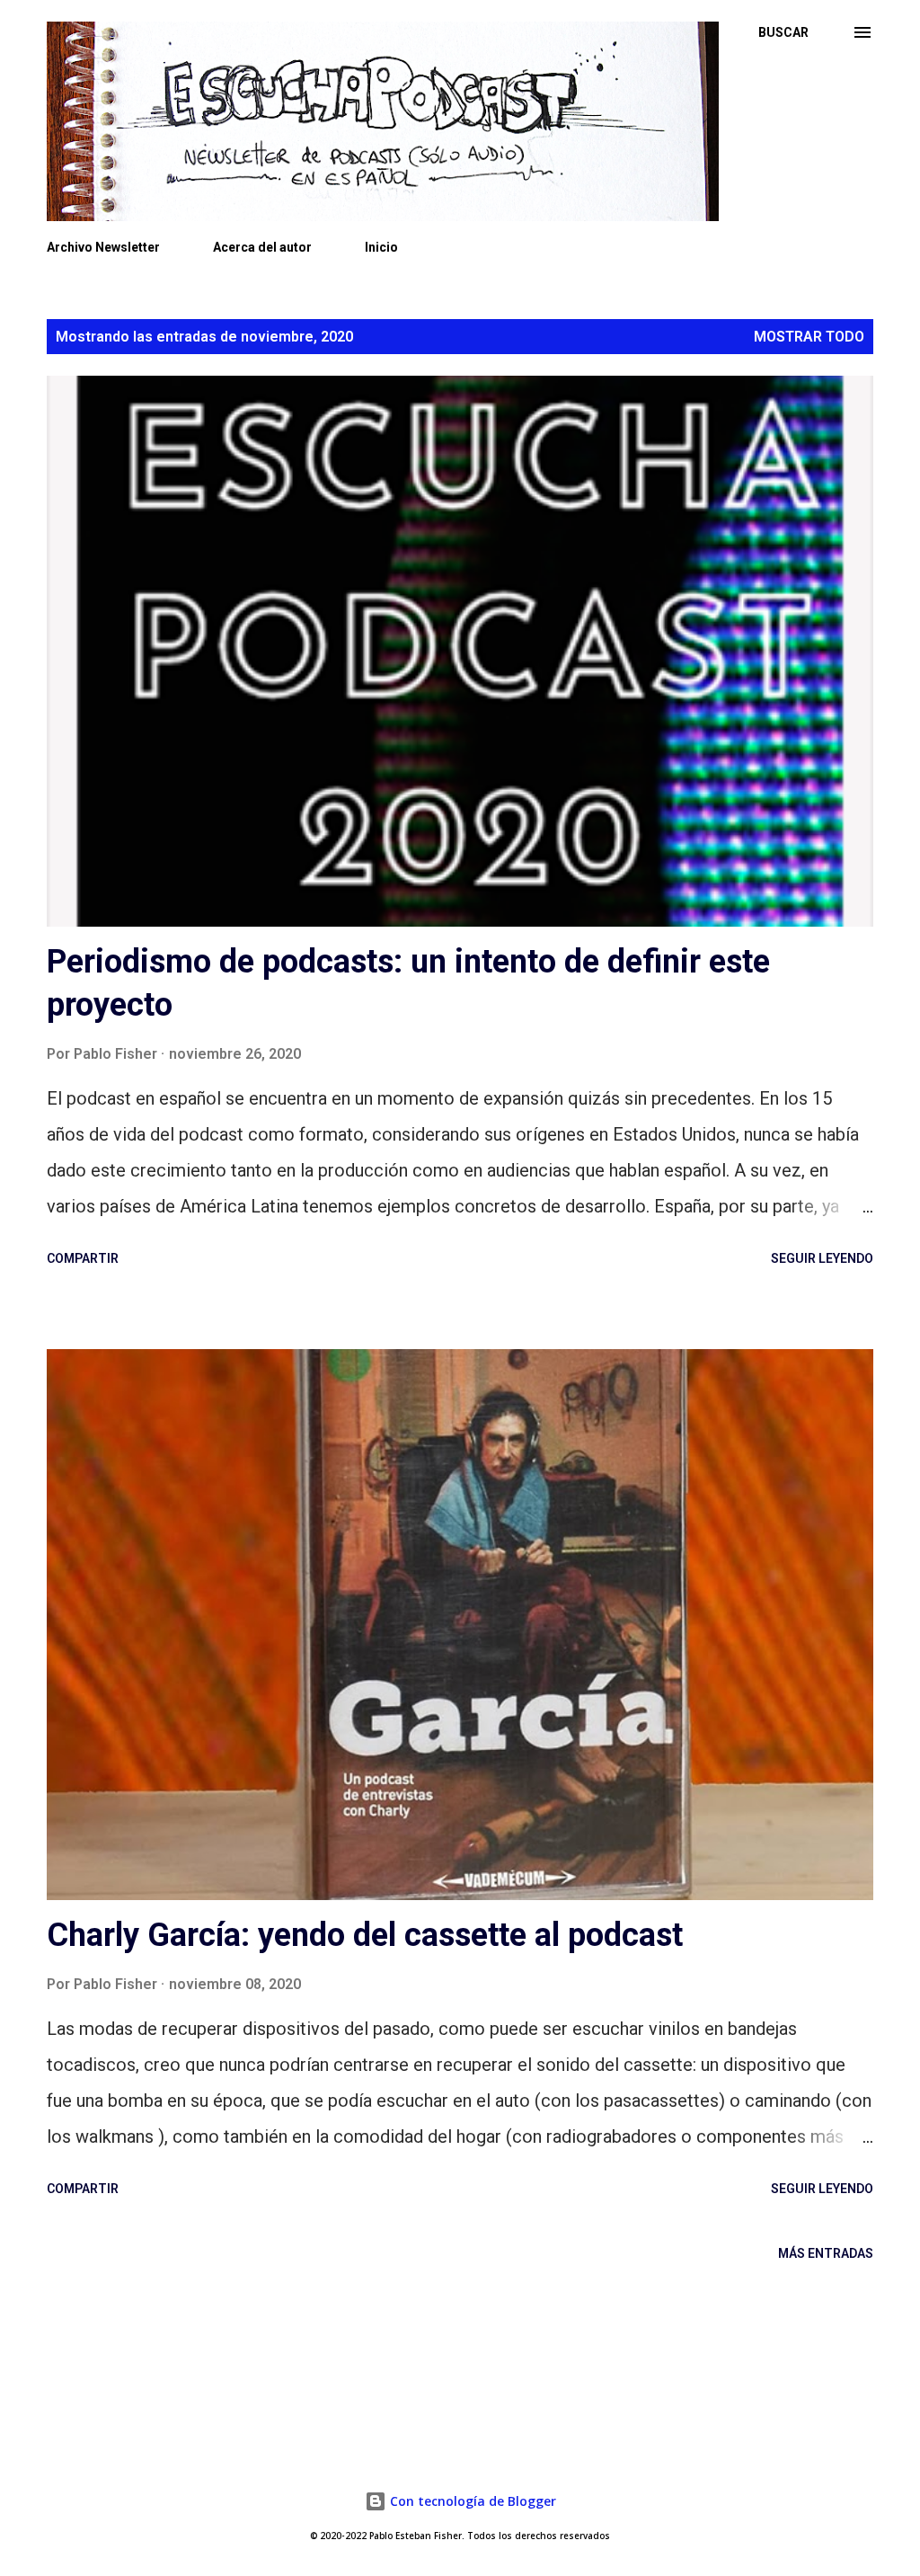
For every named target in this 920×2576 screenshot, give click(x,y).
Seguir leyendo (822, 1258)
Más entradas (826, 2253)
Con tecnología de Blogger (471, 2501)
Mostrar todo (809, 337)
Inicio (381, 247)
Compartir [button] (83, 1258)
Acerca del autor (262, 247)
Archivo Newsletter (103, 247)
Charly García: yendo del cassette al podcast (365, 1935)
